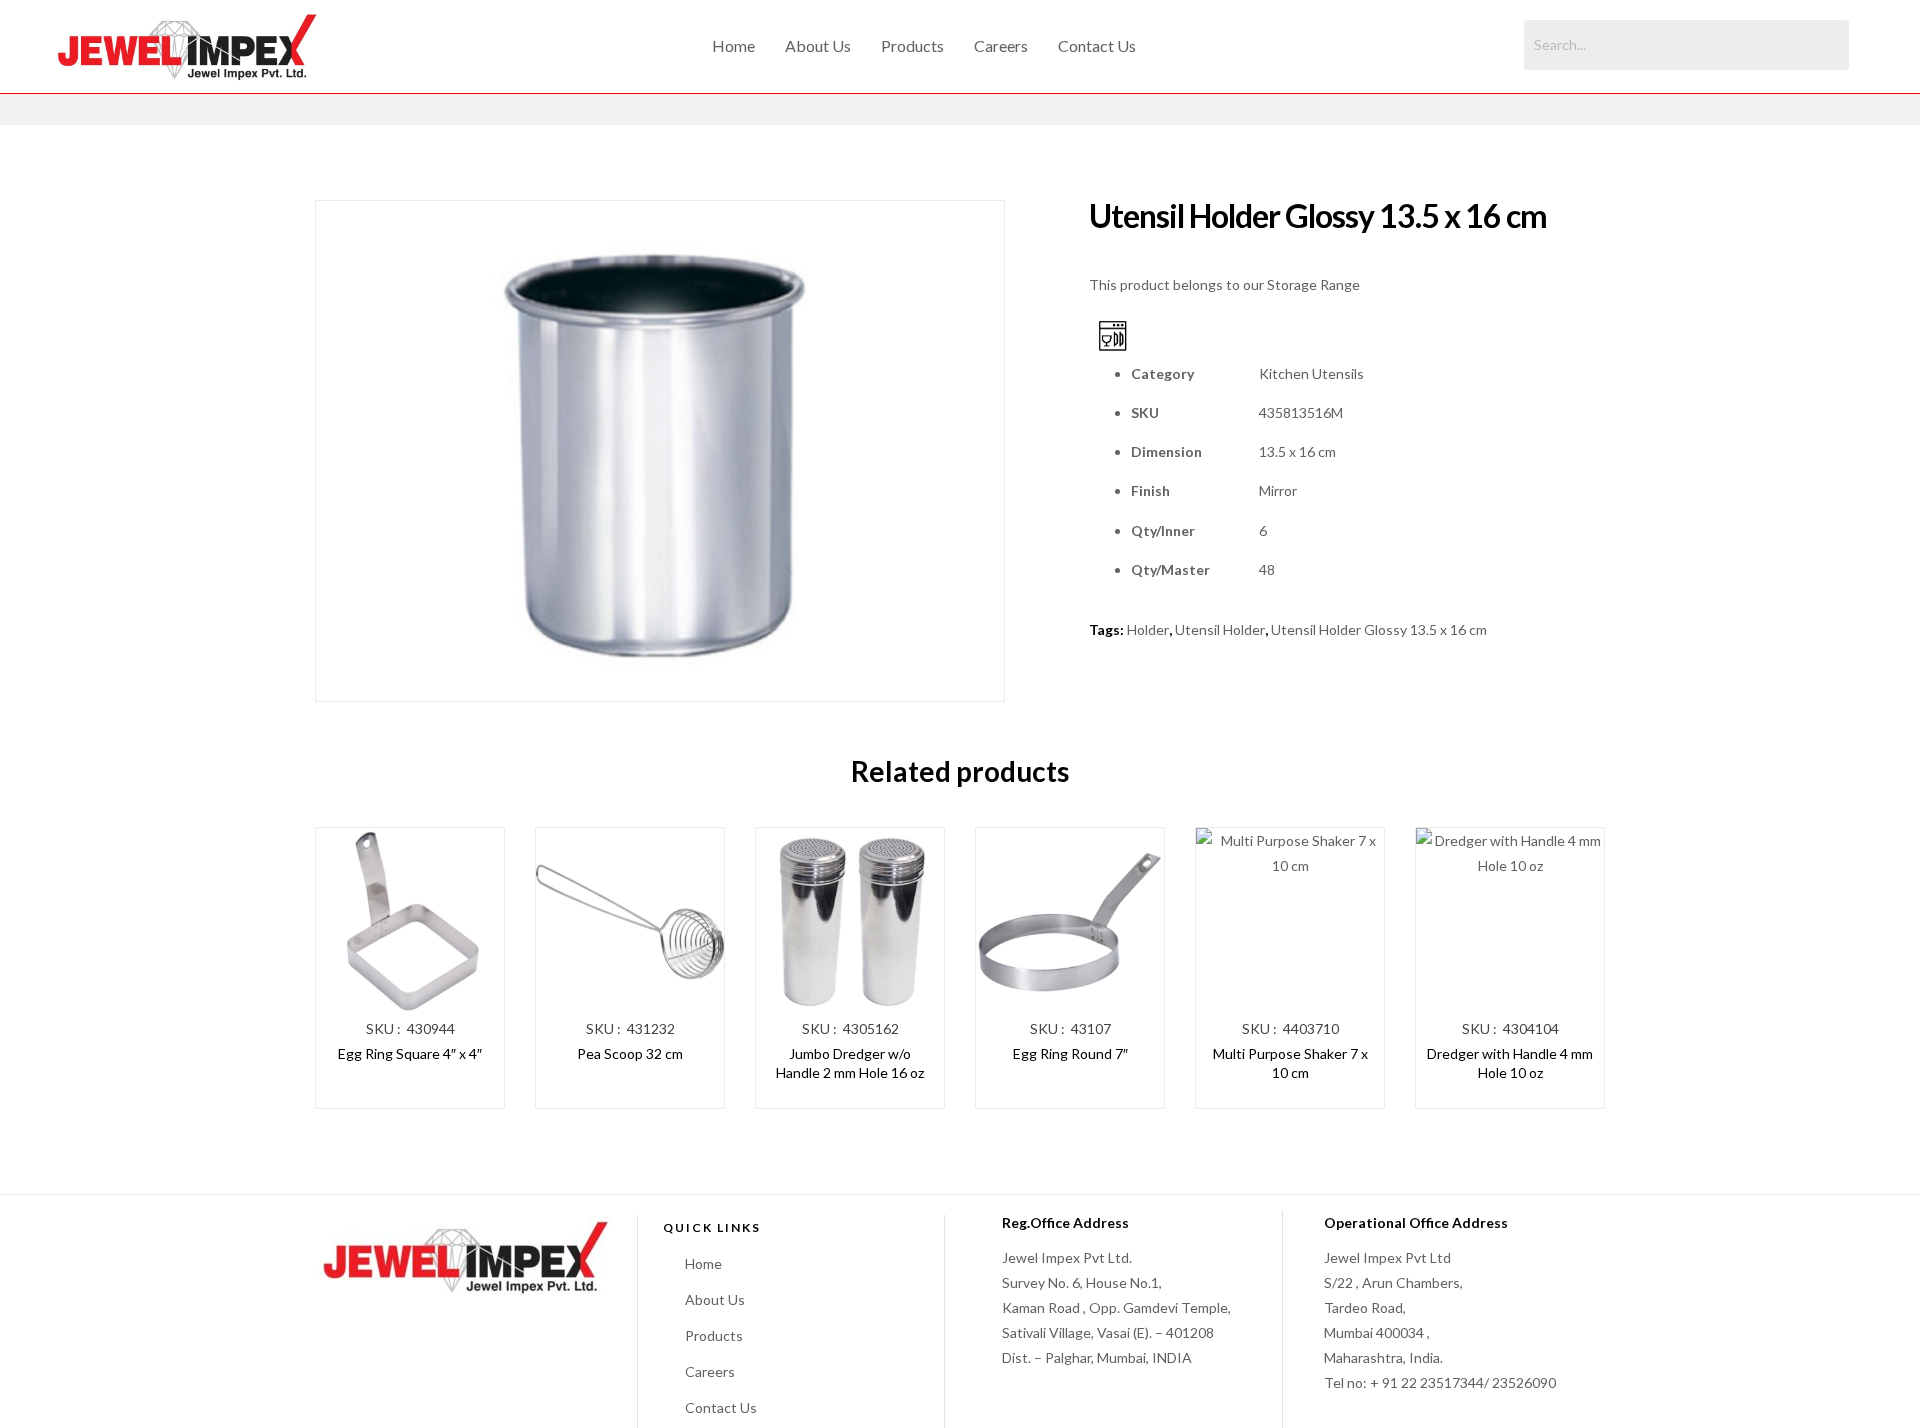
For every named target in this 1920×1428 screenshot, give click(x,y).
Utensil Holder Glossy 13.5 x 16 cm (1379, 629)
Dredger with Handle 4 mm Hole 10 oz (1510, 1063)
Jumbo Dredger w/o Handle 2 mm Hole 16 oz (850, 1063)
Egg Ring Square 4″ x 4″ (410, 1053)
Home (733, 45)
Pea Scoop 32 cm (630, 1053)
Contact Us (1097, 45)
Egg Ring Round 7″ (1070, 1053)
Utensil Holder (1220, 629)
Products (912, 45)
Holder (1148, 629)
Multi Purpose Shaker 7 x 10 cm (1290, 1063)
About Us (818, 45)
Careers (1001, 45)
